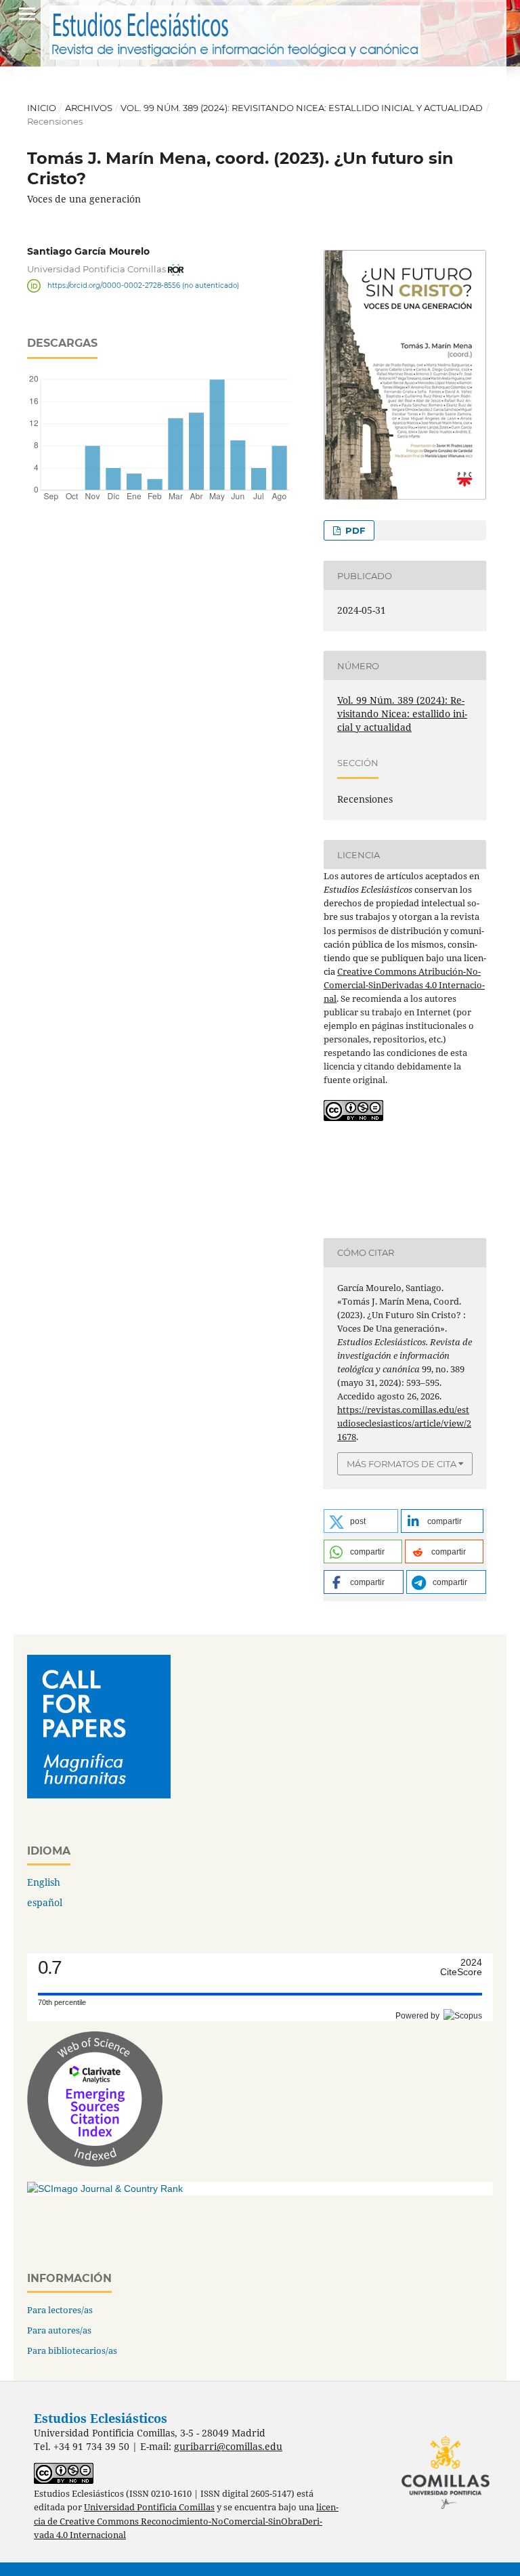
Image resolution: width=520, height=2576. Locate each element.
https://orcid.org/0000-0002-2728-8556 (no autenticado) (143, 286)
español (45, 1902)
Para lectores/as (60, 2310)
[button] (361, 1521)
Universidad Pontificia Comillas (149, 2507)
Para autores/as (59, 2330)
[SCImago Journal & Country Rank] (105, 2189)
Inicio (42, 108)
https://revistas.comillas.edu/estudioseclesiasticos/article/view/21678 (404, 1423)
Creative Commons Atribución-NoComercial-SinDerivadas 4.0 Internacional (404, 985)
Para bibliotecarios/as (72, 2350)
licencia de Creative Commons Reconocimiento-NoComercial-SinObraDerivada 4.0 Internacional (186, 2521)
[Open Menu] (27, 14)
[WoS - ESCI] (95, 2163)
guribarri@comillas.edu (228, 2446)
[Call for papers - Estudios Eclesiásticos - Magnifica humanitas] (99, 1795)
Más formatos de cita (402, 1464)
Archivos (89, 108)
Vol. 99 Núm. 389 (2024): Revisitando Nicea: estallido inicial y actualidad (302, 108)
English (44, 1882)
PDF (354, 530)
